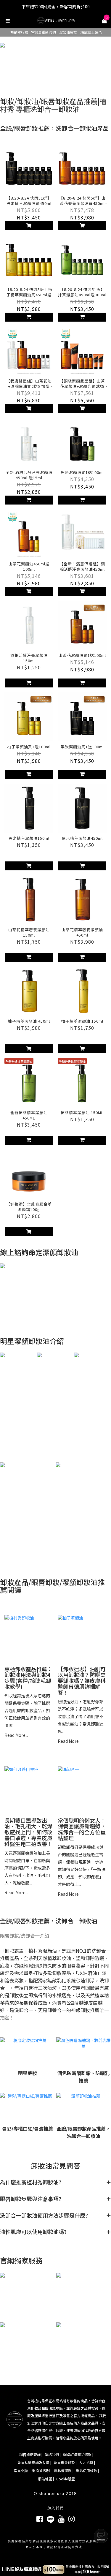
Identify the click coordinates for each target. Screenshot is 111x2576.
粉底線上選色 (91, 32)
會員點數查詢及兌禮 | (34, 2462)
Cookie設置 (66, 2479)
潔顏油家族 (68, 32)
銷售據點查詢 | (31, 2454)
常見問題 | (22, 2470)
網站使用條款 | (87, 2470)
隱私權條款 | (64, 2470)
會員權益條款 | (65, 2462)
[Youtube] (61, 2518)
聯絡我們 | (53, 2454)
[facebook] (40, 2518)
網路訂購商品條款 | (78, 2454)
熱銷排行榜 (19, 32)
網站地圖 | (46, 2479)
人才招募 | (87, 2462)
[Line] (50, 2518)
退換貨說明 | (42, 2470)
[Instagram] (71, 2518)
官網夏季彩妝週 (44, 32)
